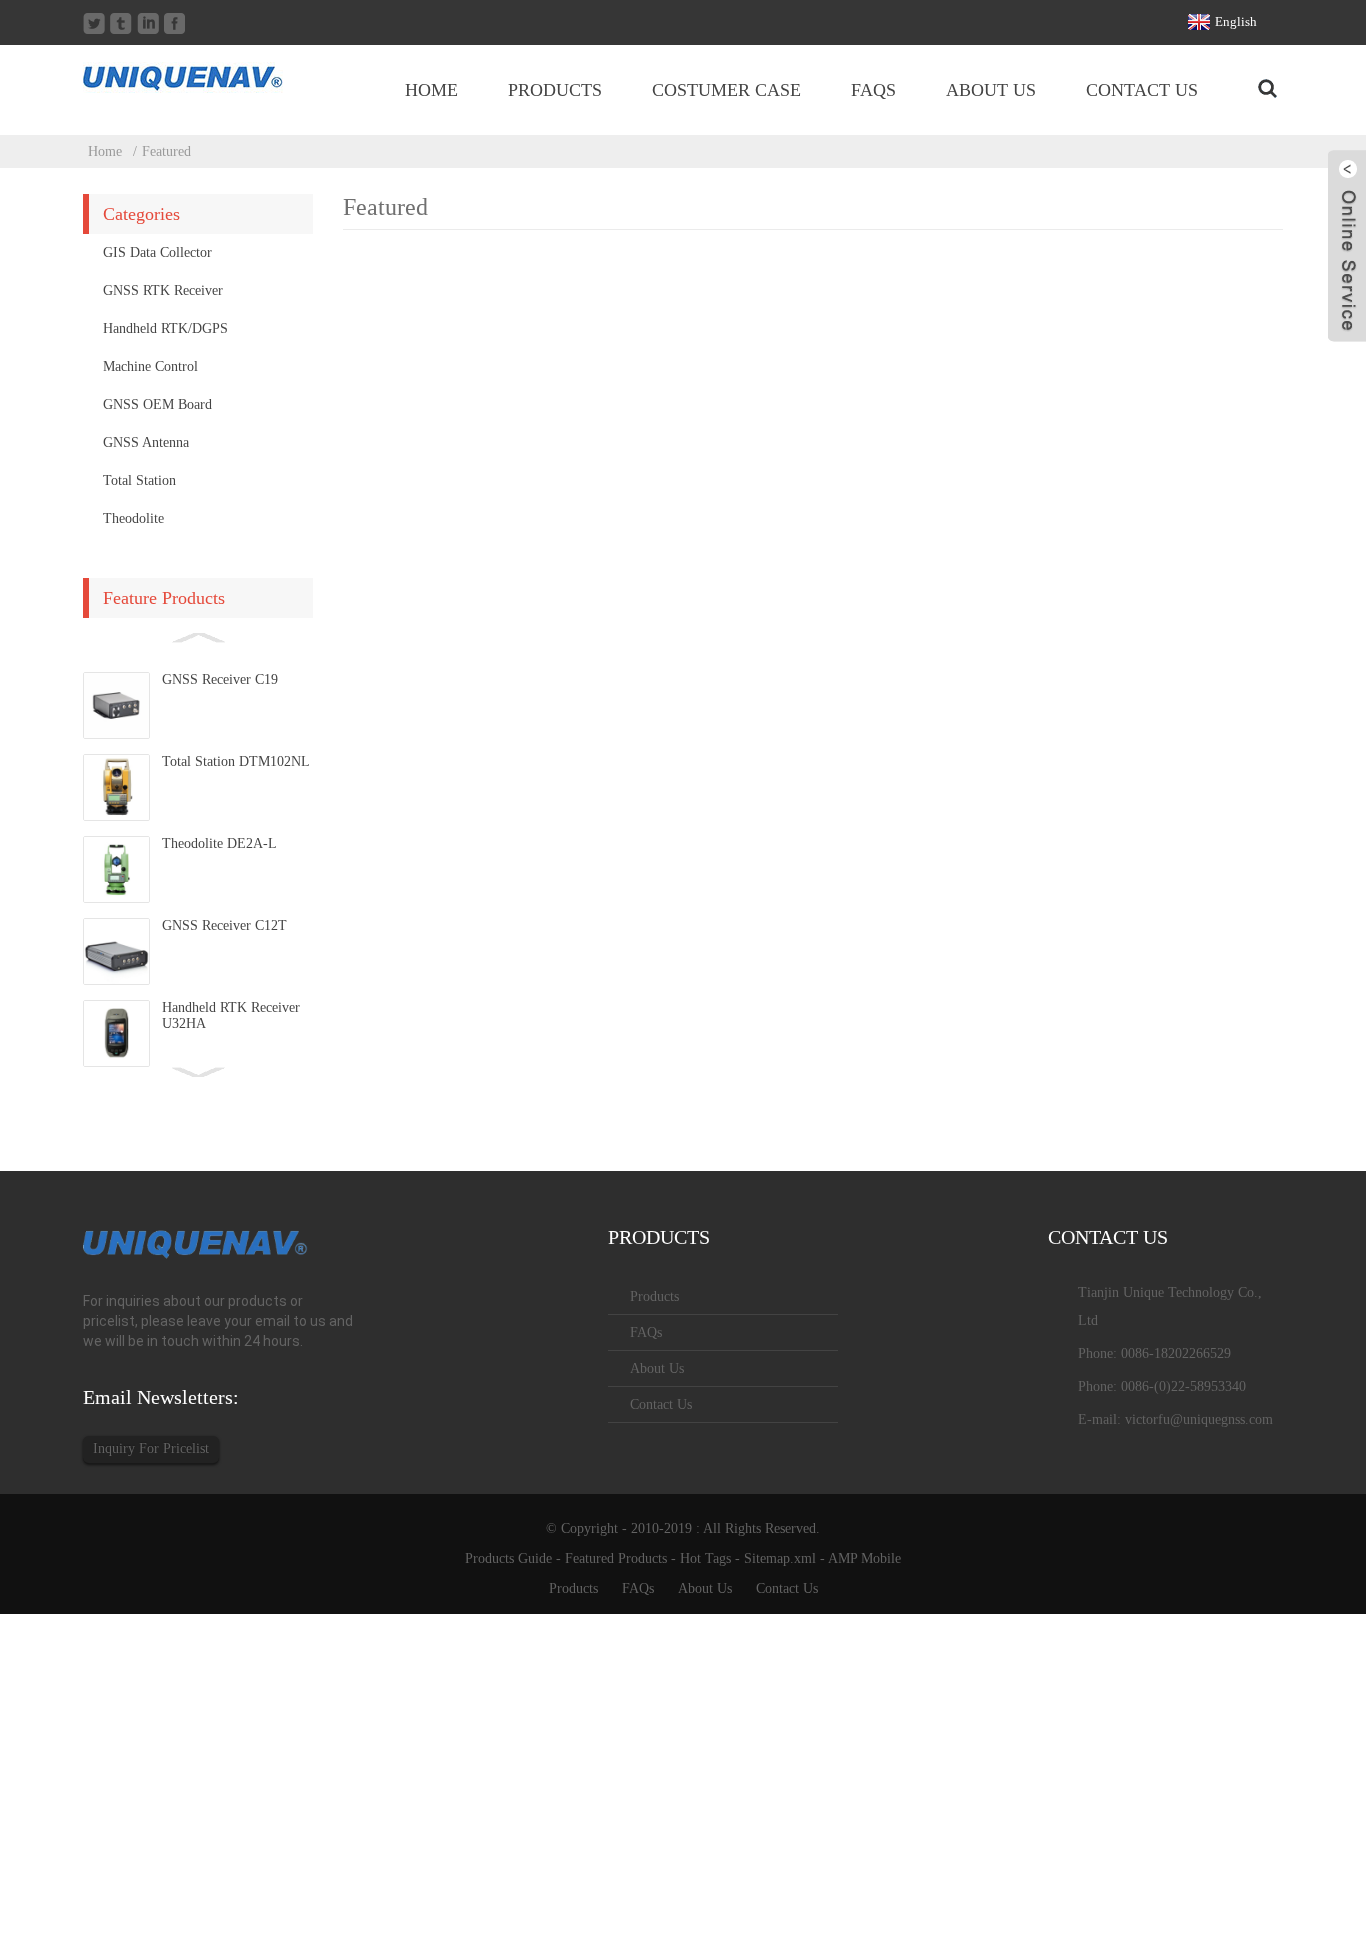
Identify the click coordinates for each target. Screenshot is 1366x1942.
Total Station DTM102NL (236, 761)
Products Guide (508, 1558)
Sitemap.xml (780, 1558)
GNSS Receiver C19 (220, 679)
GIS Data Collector (157, 252)
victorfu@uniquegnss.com (1199, 1419)
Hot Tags (705, 1558)
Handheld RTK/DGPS (165, 328)
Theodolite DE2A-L (219, 843)
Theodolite (133, 518)
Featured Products (616, 1558)
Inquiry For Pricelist (151, 1448)
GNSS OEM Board (157, 404)
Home (431, 90)
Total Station (139, 480)
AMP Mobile (864, 1558)
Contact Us (1142, 90)
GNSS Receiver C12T (224, 925)
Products (555, 90)
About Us (991, 90)
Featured (166, 151)
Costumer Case (726, 90)
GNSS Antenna (146, 442)
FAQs (873, 90)
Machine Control (150, 366)
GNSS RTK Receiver (163, 290)
